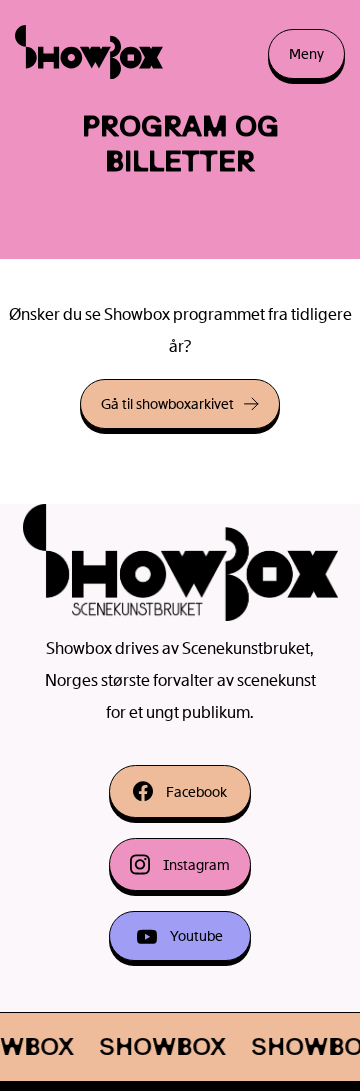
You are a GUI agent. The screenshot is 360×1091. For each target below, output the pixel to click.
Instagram (196, 865)
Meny (306, 54)
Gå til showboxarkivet (167, 404)
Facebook (196, 792)
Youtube (196, 936)
